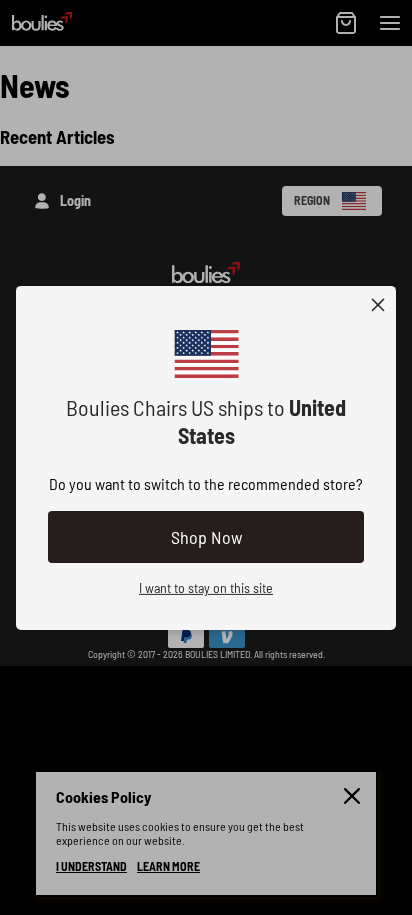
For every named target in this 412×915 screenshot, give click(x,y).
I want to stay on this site (206, 587)
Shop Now (206, 537)
